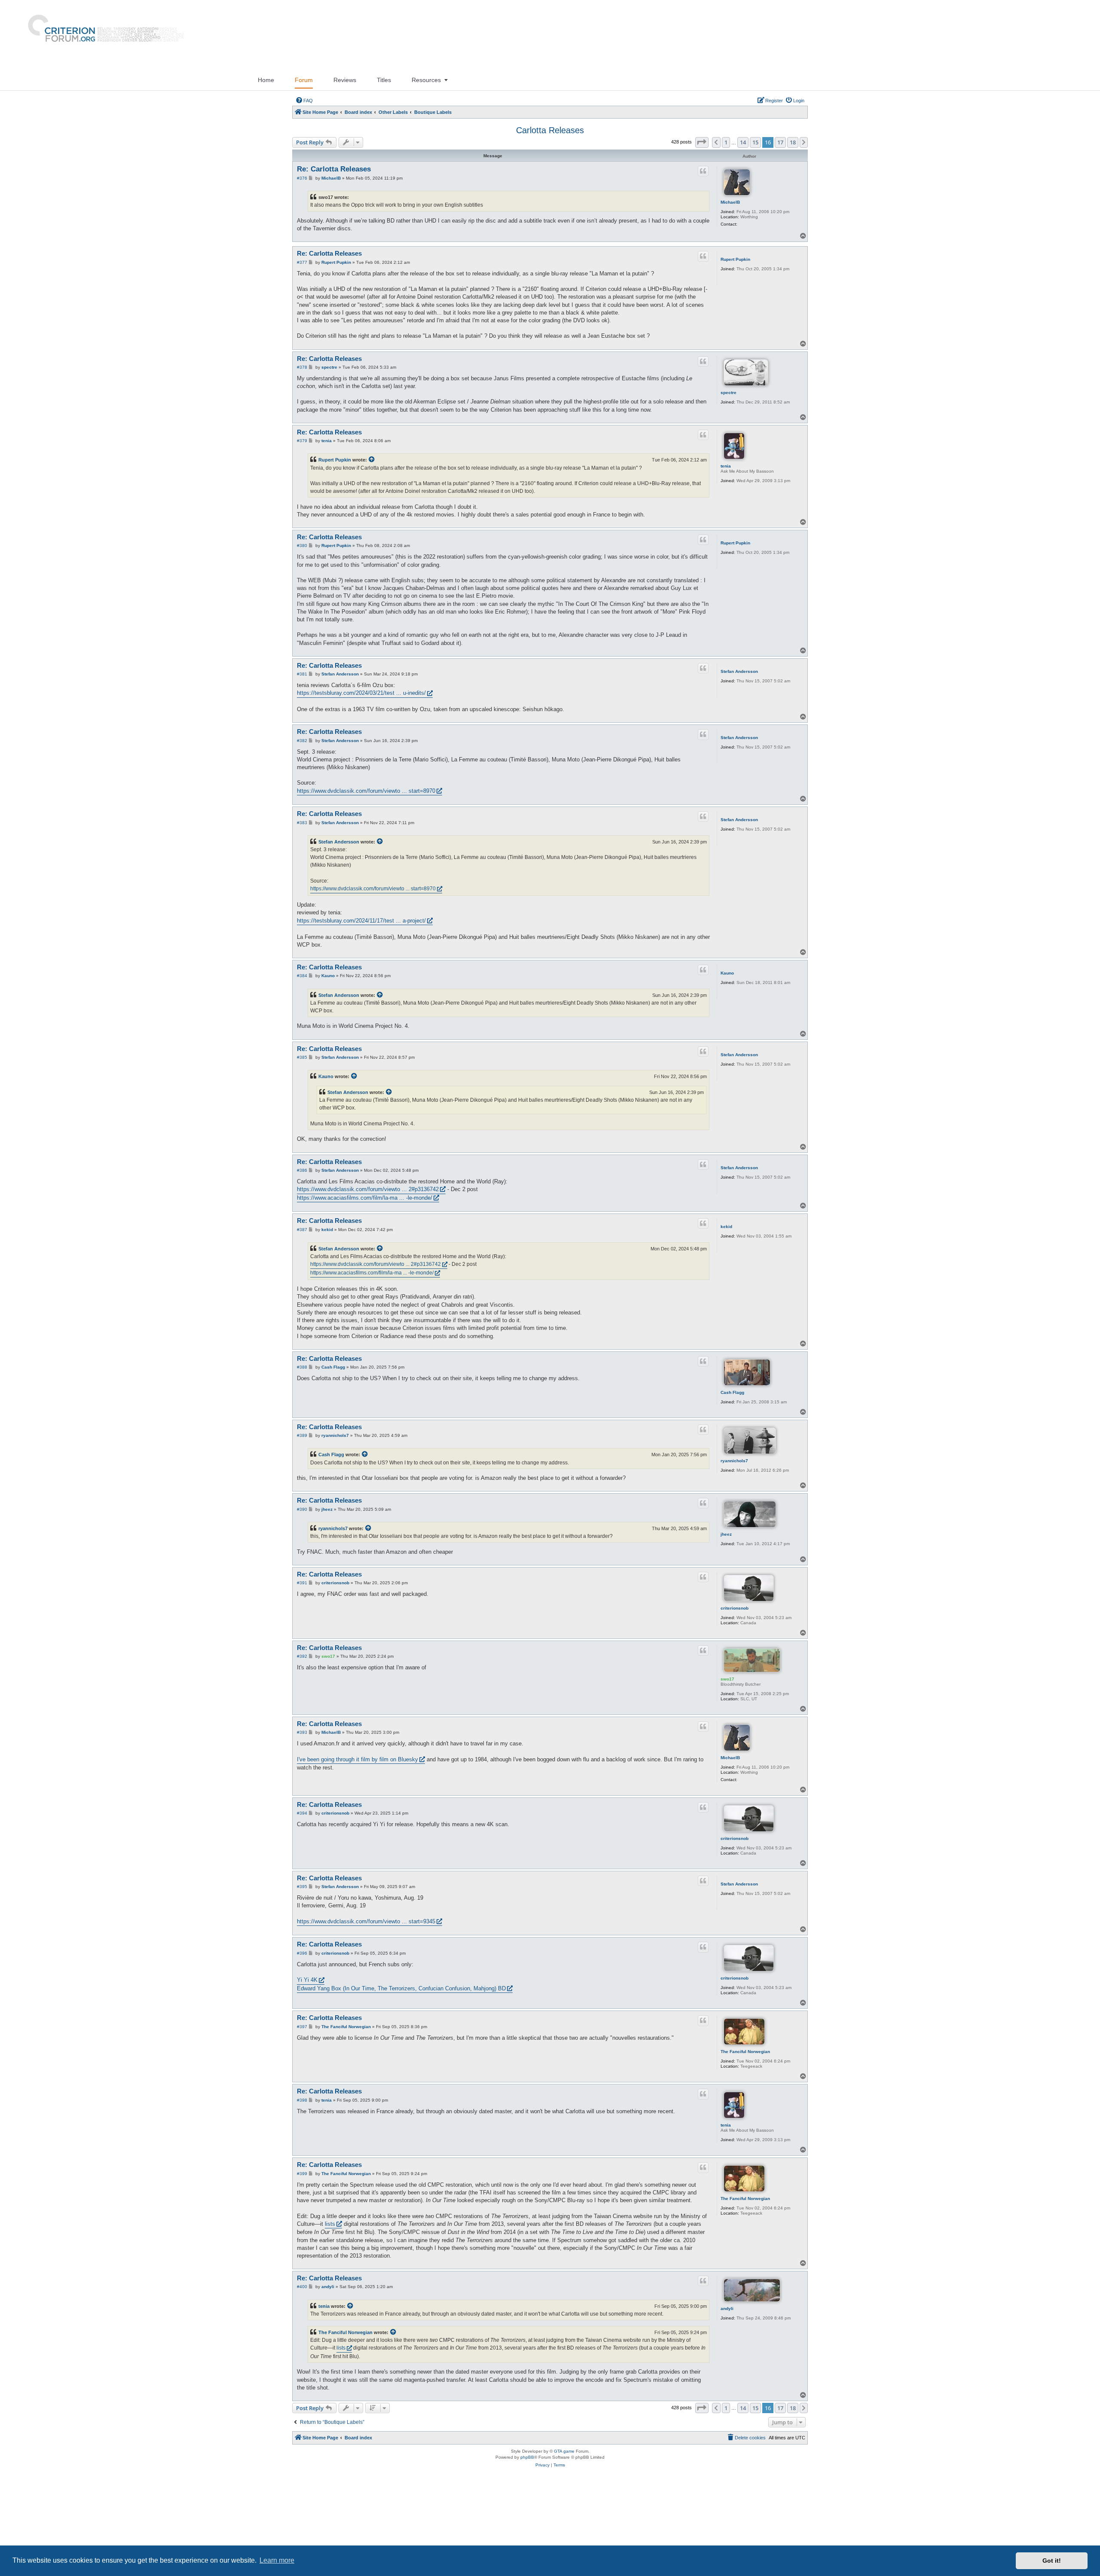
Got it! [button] (1052, 2561)
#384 (302, 976)
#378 (302, 367)
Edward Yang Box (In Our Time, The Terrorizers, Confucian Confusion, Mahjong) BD (401, 1988)
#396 (302, 1953)
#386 (302, 1170)
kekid (726, 1227)
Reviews (345, 80)
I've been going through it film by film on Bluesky (357, 1759)
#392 (302, 1656)
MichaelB (730, 202)
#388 (302, 1367)
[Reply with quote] (703, 171)
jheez (726, 1534)
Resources (426, 80)
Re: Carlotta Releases (334, 169)
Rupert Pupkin (735, 259)
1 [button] (726, 142)
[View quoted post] (372, 460)
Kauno (727, 973)
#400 (302, 2287)
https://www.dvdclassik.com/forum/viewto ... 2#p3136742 (368, 1189)
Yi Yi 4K (307, 1980)
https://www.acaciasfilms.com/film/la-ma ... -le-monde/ (365, 1198)
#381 (302, 674)
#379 (302, 441)
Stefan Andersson (739, 671)
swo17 (727, 1679)
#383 (302, 823)
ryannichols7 (734, 1461)
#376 (302, 178)
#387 (302, 1230)
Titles (384, 80)
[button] (702, 142)
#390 (302, 1509)
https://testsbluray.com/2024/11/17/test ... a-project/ (361, 921)
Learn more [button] (277, 2560)
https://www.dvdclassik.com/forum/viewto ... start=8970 (366, 791)
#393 (302, 1732)
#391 (302, 1583)
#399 (302, 2174)
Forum (304, 80)
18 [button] (793, 142)
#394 (302, 1813)
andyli (727, 2309)
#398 (302, 2100)
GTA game (564, 2451)
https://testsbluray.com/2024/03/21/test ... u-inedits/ (361, 693)
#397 (302, 2027)
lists (330, 2224)
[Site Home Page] (102, 35)
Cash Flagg (732, 1392)
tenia (726, 466)
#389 (302, 1435)
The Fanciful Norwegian (745, 2052)
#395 (302, 1887)
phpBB (527, 2457)
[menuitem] (304, 101)
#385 (302, 1057)
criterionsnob (735, 1608)
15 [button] (755, 142)
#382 (302, 741)
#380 (302, 545)
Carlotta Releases (550, 130)
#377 (302, 262)
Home (266, 80)
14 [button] (743, 142)
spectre (729, 393)
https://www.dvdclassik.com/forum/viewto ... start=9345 (366, 1921)
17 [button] (780, 142)
